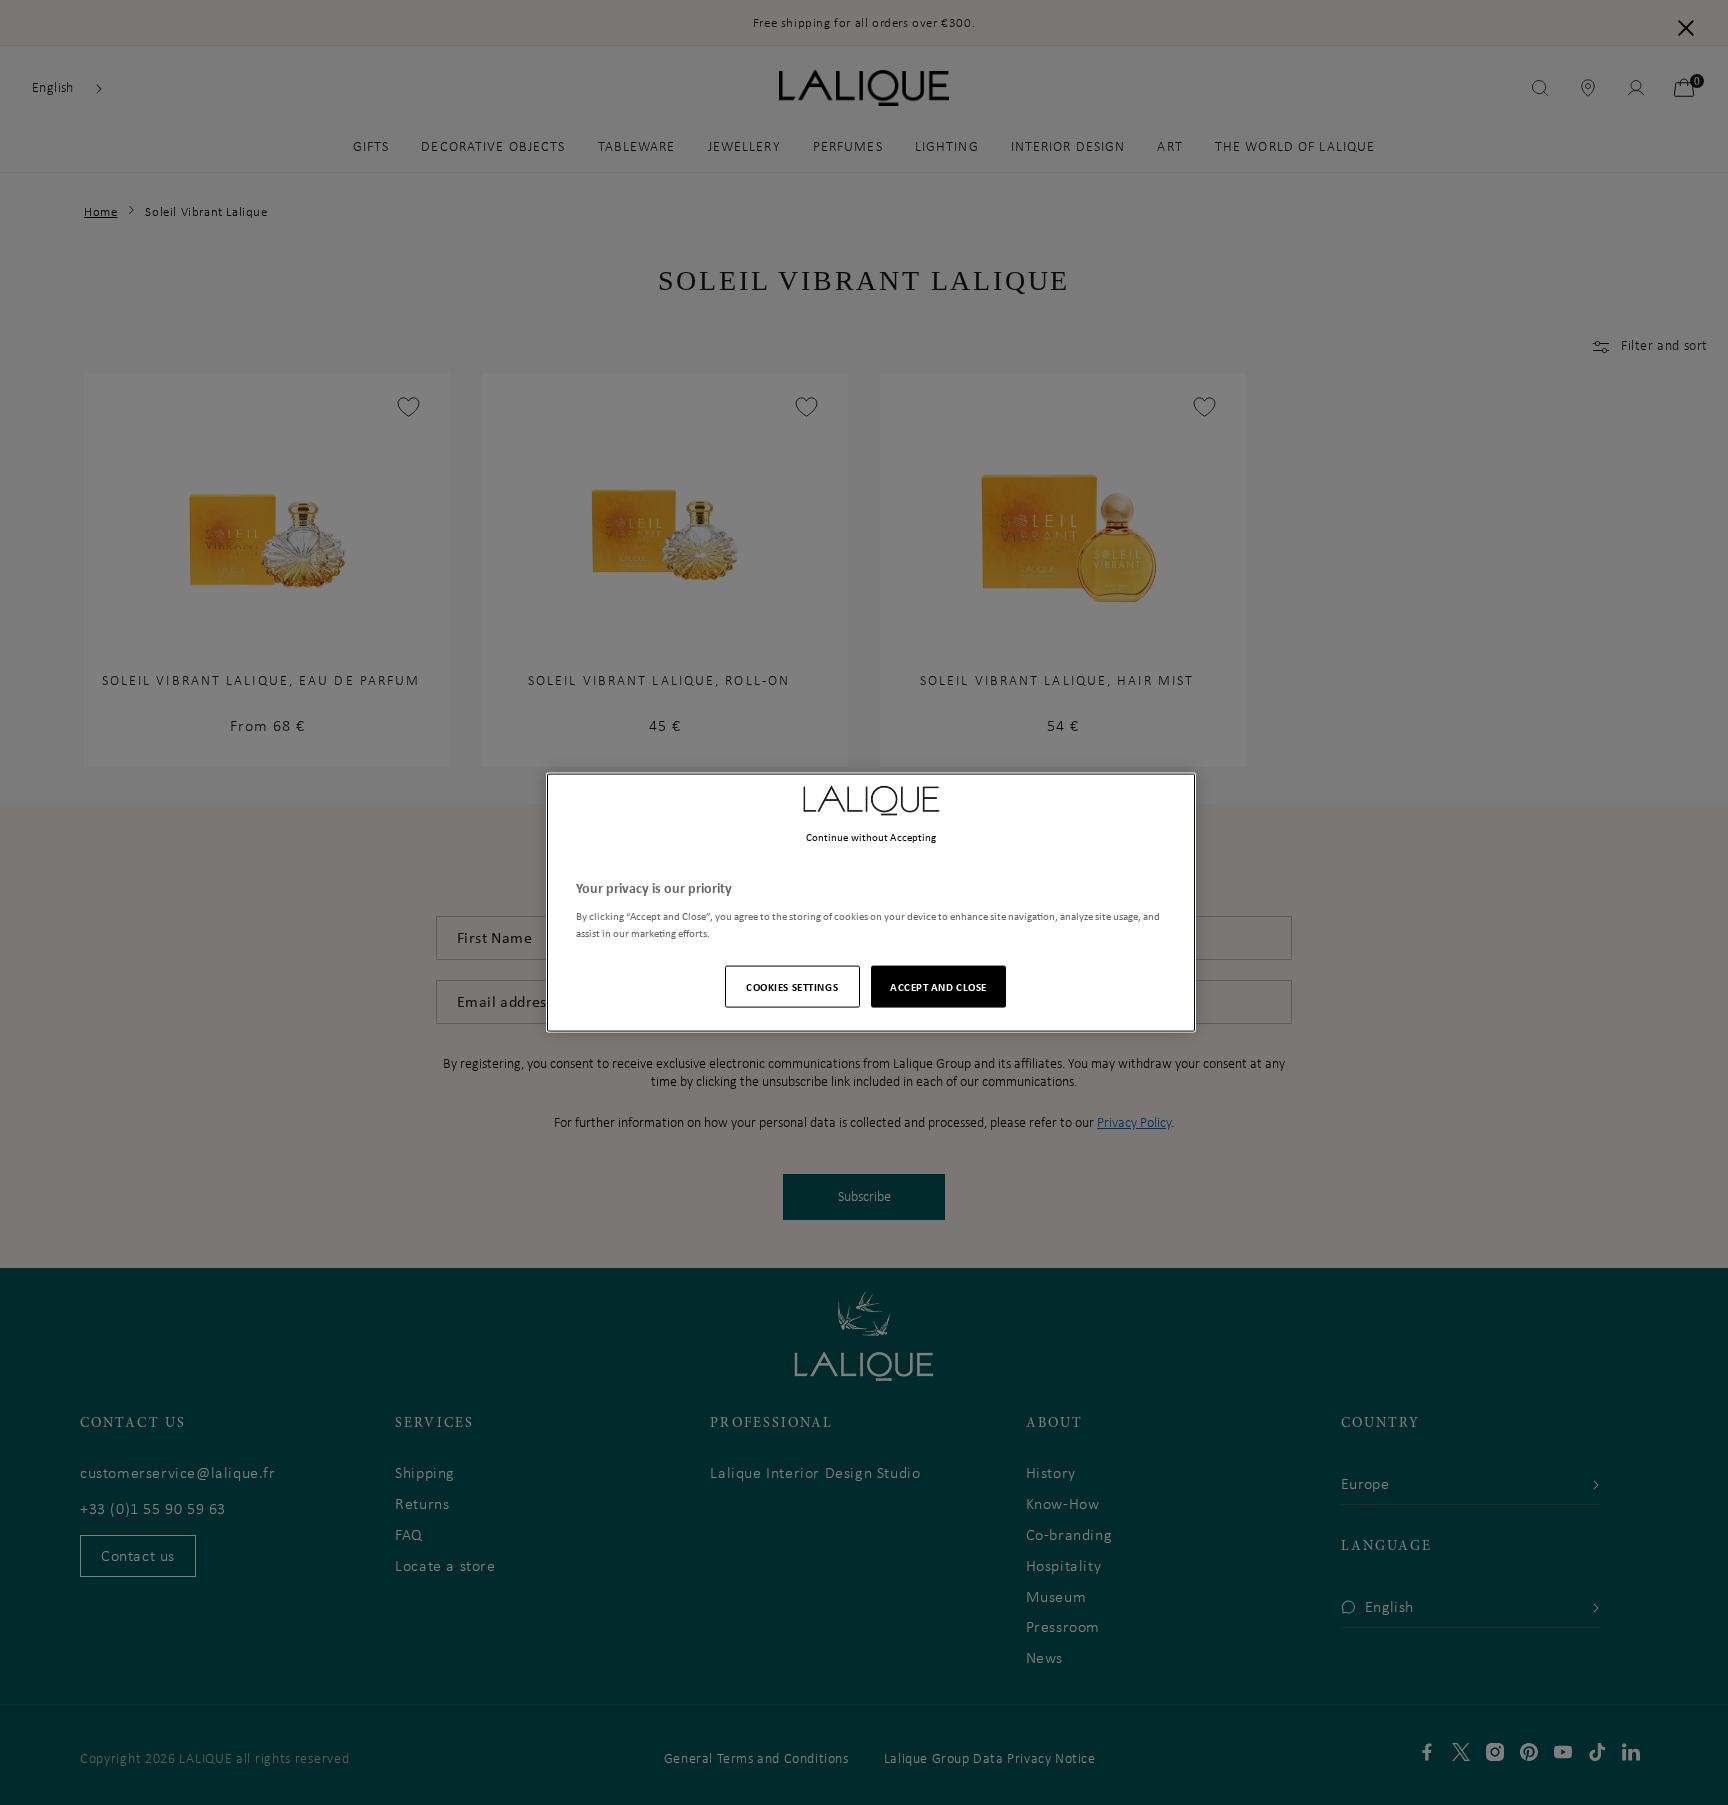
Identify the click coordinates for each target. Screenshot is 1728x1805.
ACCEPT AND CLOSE (938, 986)
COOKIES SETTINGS (792, 986)
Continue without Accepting (871, 836)
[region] (871, 902)
